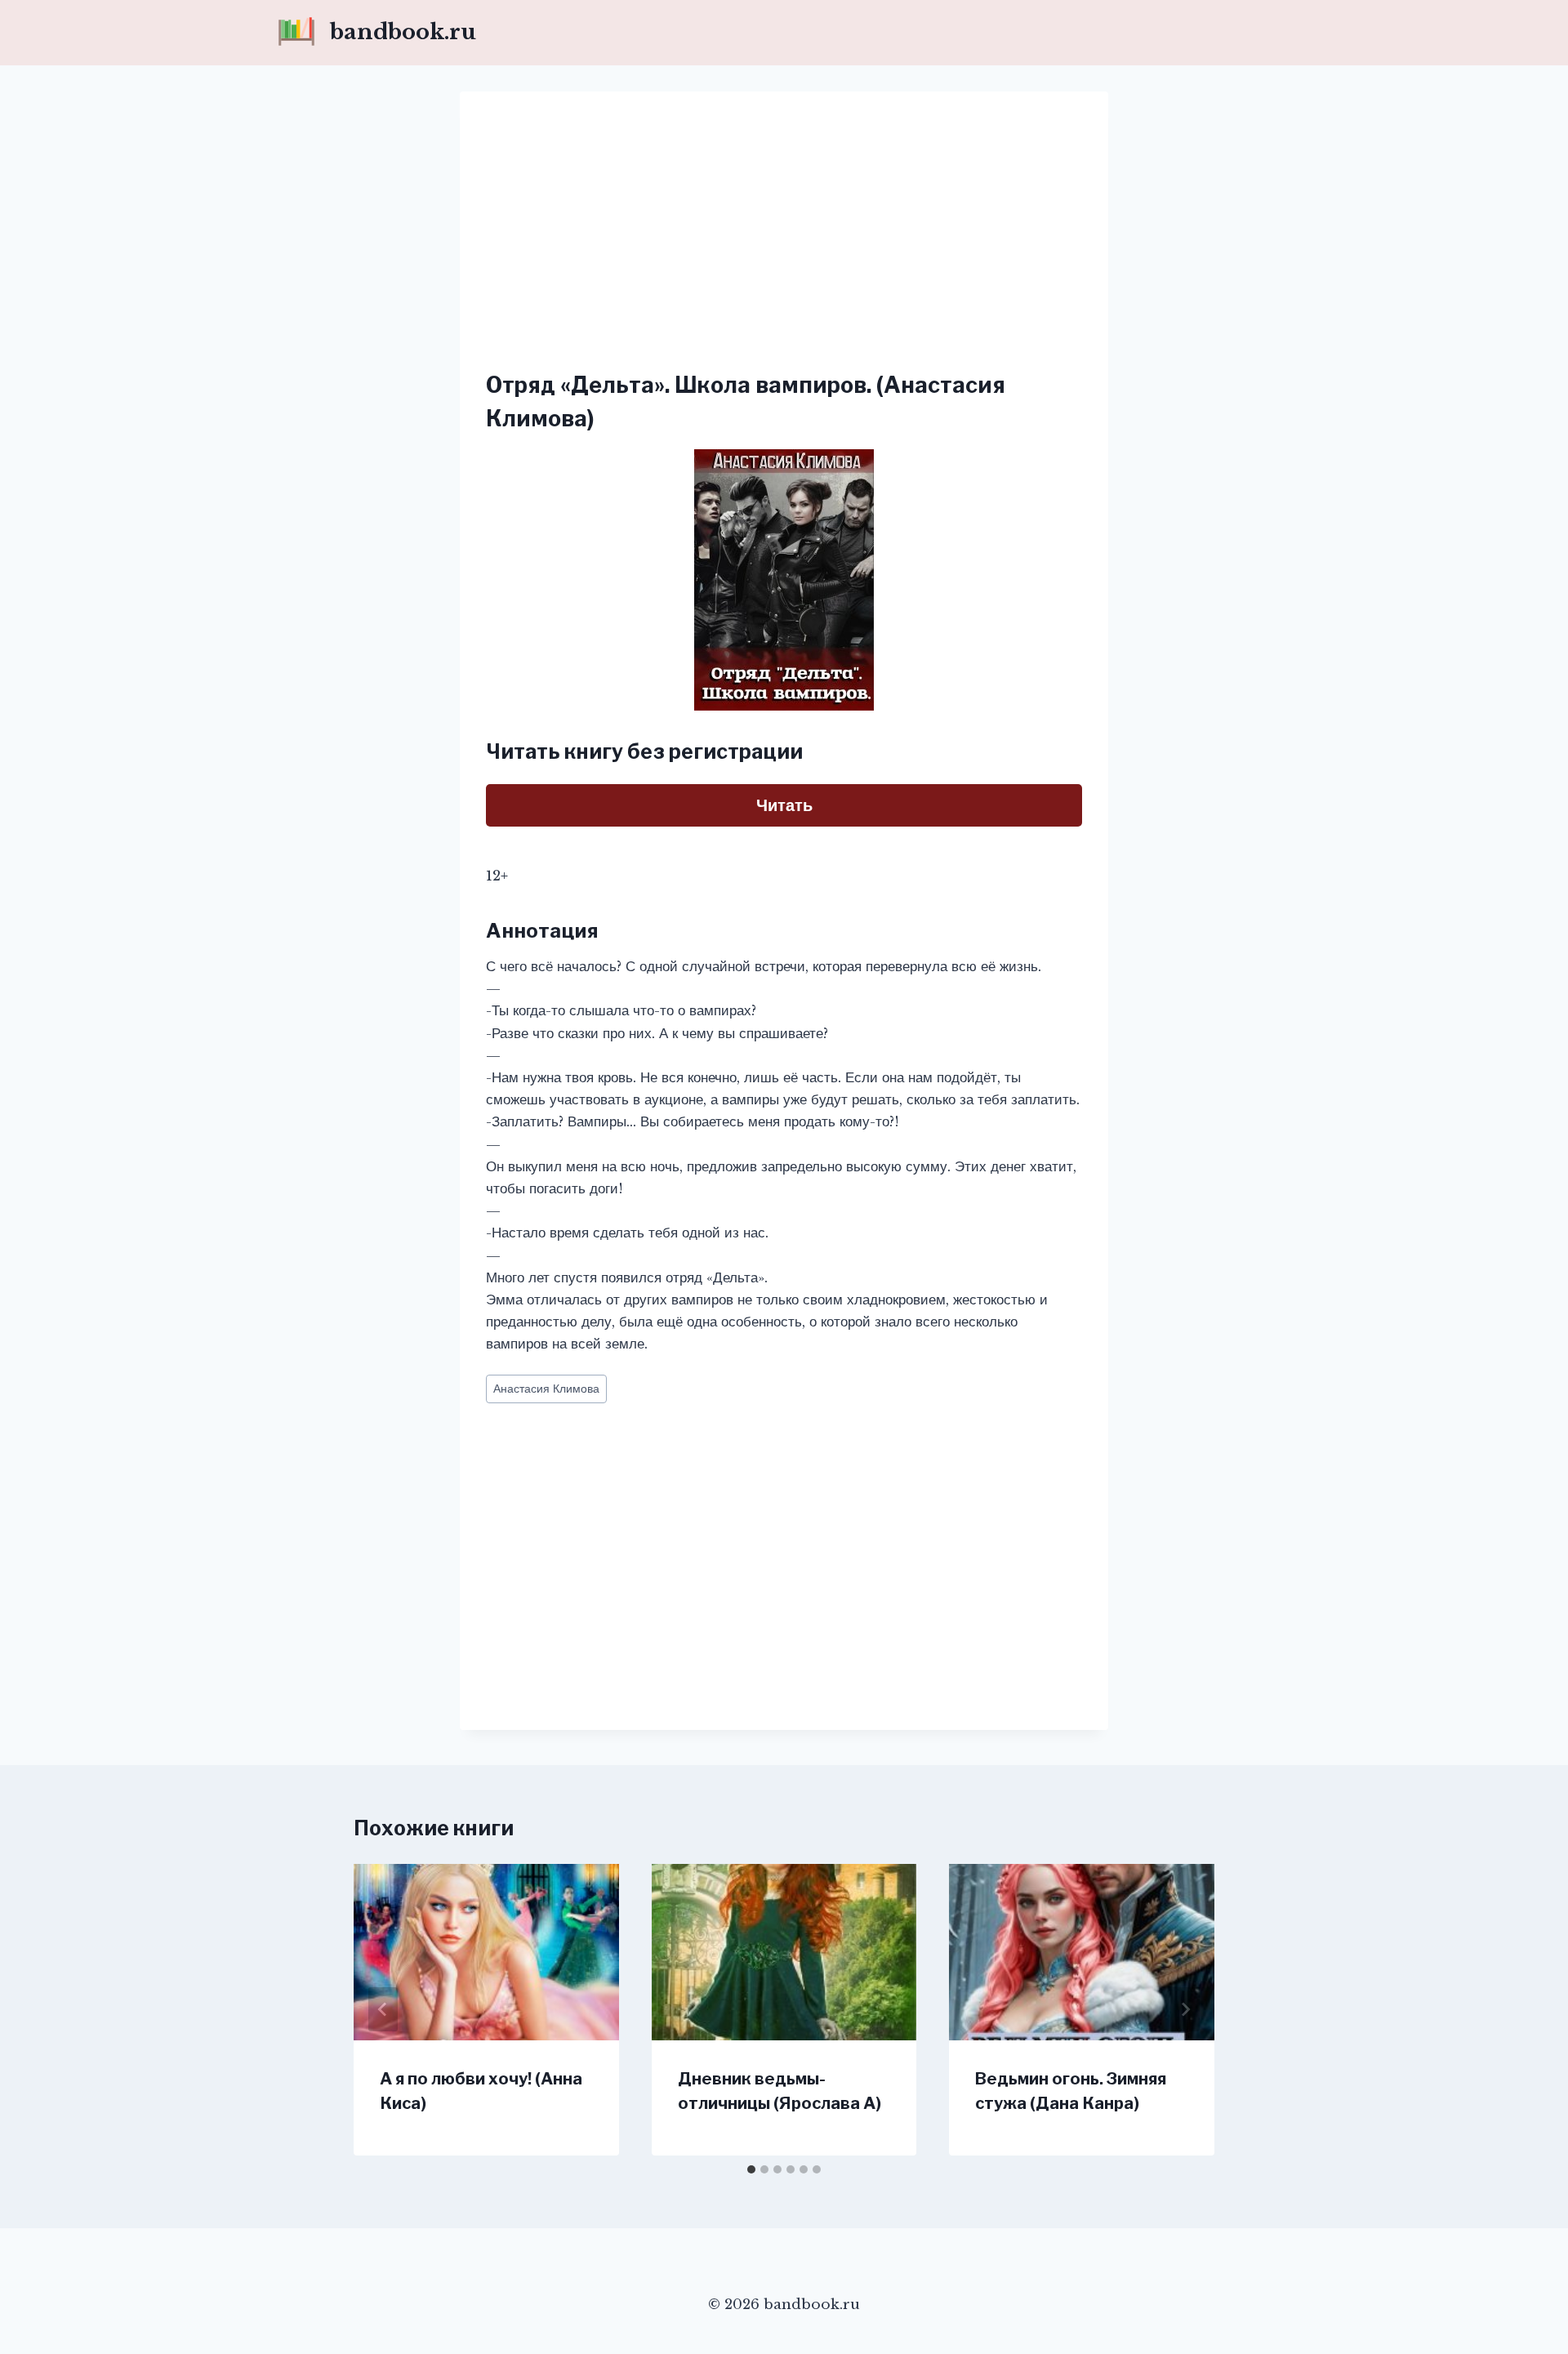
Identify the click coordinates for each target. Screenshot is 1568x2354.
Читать (784, 805)
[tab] (751, 2169)
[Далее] (1185, 2009)
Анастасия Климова (546, 1389)
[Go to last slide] (383, 2009)
